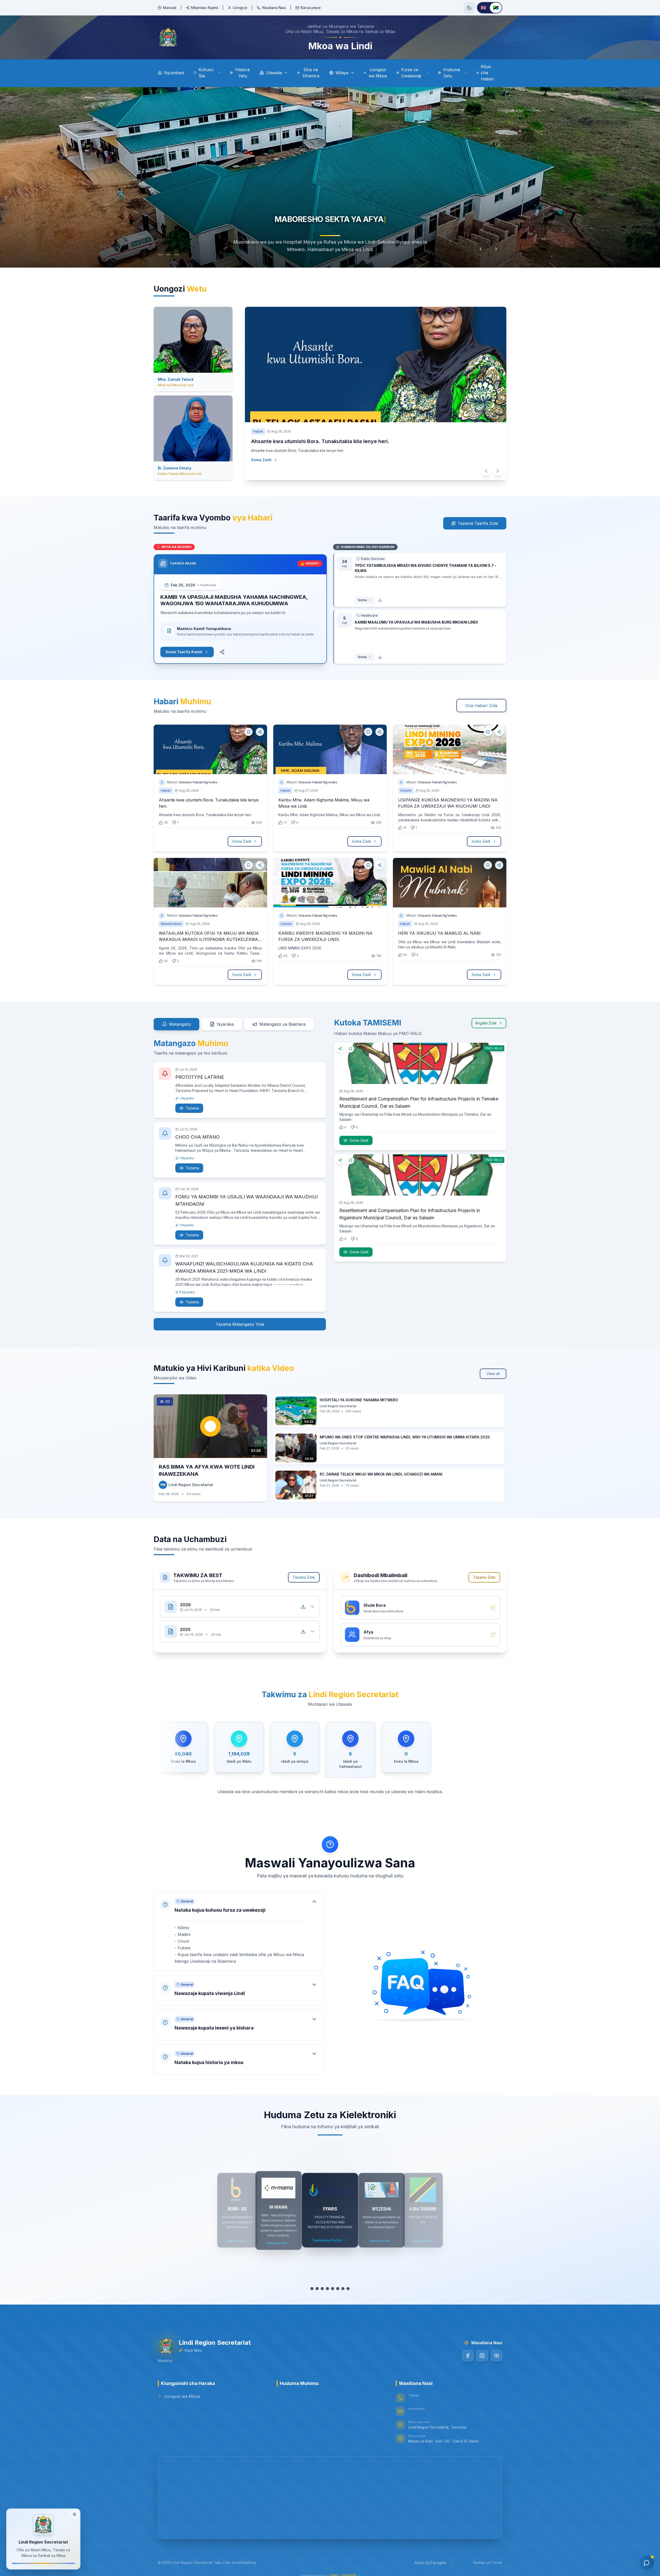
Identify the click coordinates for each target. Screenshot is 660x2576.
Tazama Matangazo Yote (240, 1324)
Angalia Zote (486, 1023)
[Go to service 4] (327, 2289)
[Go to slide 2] (171, 255)
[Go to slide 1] (160, 255)
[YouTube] (497, 2356)
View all (493, 1374)
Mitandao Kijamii (205, 8)
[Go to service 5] (333, 2289)
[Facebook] (468, 2356)
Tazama (192, 1108)
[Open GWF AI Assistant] (647, 2563)
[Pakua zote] (303, 1607)
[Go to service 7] (343, 2289)
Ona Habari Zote (481, 706)
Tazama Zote (304, 1577)
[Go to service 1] (312, 2289)
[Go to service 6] (338, 2289)
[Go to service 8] (348, 2289)
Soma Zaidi (266, 470)
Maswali (170, 8)
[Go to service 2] (317, 2289)
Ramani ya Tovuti (488, 2562)
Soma (362, 600)
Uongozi (240, 8)
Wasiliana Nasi (274, 8)
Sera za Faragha (430, 2563)
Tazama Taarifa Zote (478, 523)
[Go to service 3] (322, 2289)
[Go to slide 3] (182, 255)
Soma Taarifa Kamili (184, 652)
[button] (239, 1931)
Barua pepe (311, 8)
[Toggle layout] (75, 2514)
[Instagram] (482, 2356)
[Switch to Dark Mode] (469, 8)
